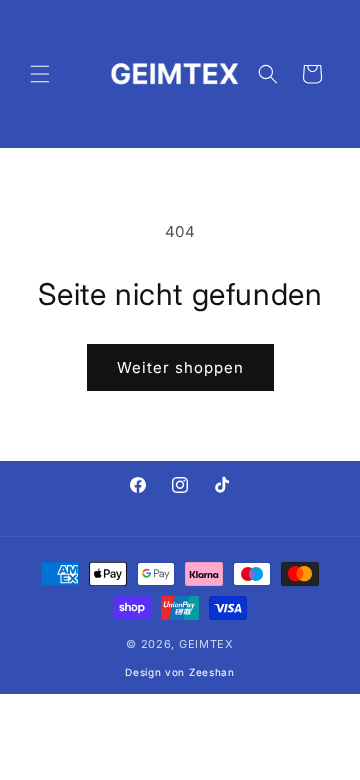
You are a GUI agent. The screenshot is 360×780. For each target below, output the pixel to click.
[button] (40, 74)
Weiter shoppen (180, 367)
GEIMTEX (206, 644)
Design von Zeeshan (180, 672)
